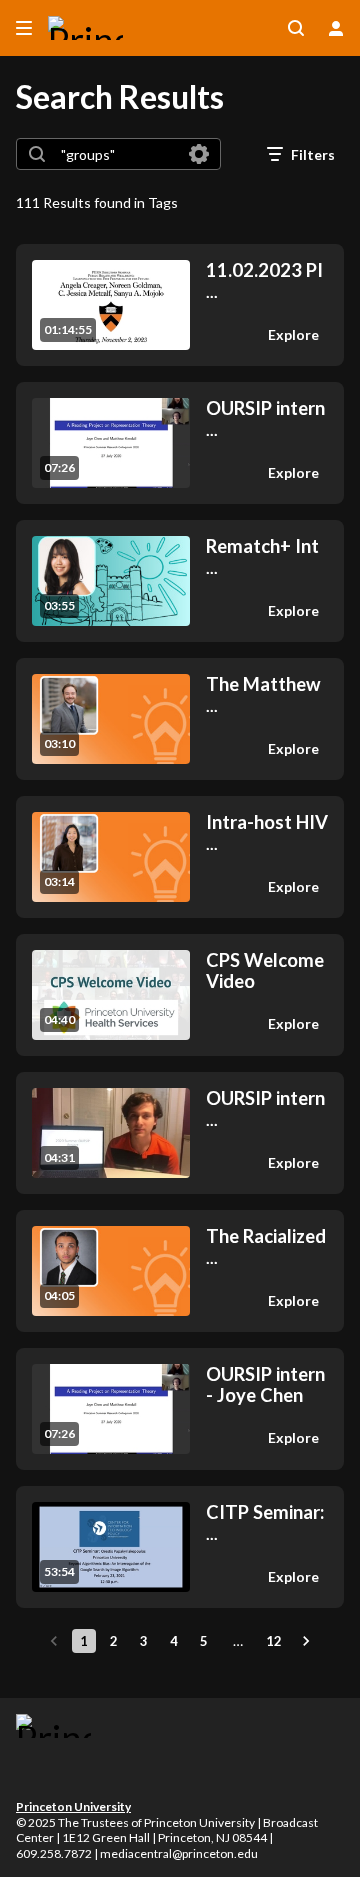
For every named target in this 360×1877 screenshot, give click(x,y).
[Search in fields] (199, 154)
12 (274, 1641)
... (264, 280)
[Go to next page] (306, 1641)
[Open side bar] (24, 28)
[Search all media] (296, 28)
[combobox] (117, 154)
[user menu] (336, 28)
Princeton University (73, 1806)
